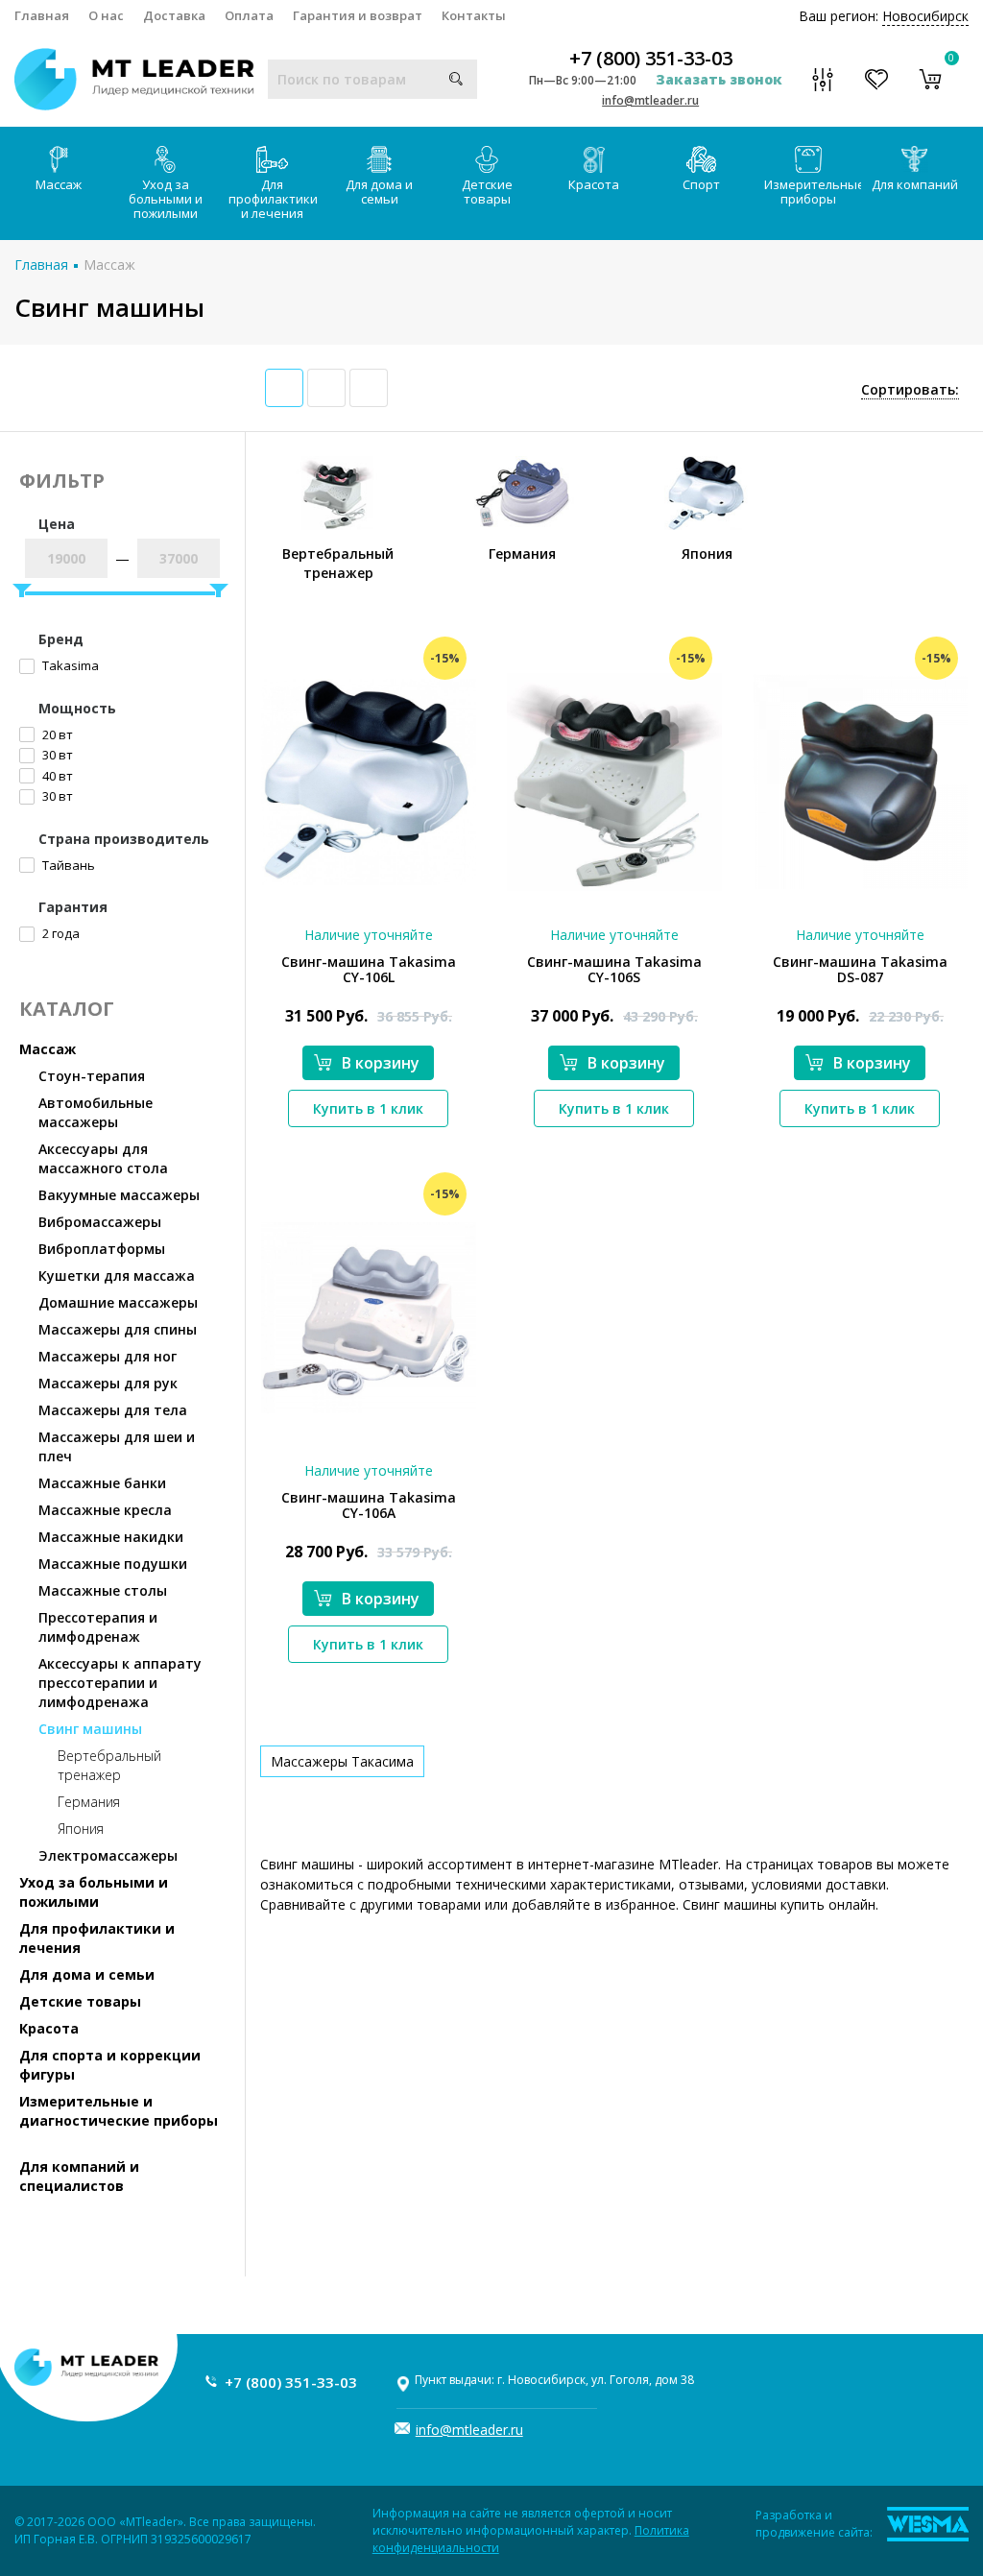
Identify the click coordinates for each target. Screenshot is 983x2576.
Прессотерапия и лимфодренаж (98, 1627)
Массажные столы (103, 1590)
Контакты (474, 15)
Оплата (249, 15)
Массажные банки (102, 1483)
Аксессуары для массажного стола (103, 1158)
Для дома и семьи (379, 192)
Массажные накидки (111, 1537)
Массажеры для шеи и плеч (117, 1446)
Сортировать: (910, 389)
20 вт (56, 734)
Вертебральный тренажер (109, 1765)
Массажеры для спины (118, 1329)
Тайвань (67, 865)
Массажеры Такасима (342, 1761)
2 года (60, 933)
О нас (106, 15)
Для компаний (915, 184)
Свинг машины (90, 1729)
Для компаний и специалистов (79, 2176)
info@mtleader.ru (650, 100)
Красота (594, 184)
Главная (42, 15)
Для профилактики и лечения (273, 199)
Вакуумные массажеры (119, 1195)
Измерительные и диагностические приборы (119, 2111)
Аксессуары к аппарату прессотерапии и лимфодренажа (120, 1683)
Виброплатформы (102, 1249)
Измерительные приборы (813, 192)
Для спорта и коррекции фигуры (110, 2065)
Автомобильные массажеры (96, 1112)
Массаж (59, 184)
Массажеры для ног (108, 1356)
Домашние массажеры (118, 1302)
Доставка (174, 15)
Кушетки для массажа (117, 1276)
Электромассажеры (108, 1855)
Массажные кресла (105, 1510)
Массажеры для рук (108, 1383)
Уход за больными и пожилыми (166, 199)
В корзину (381, 1063)
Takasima (69, 665)
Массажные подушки (113, 1564)
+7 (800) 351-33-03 (651, 59)
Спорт (701, 184)
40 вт (56, 776)
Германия (89, 1802)
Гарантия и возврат (358, 15)
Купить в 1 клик (368, 1108)
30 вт (56, 755)
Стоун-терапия (92, 1076)
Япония (81, 1829)
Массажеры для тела (113, 1410)
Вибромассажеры (100, 1222)
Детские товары (487, 192)
